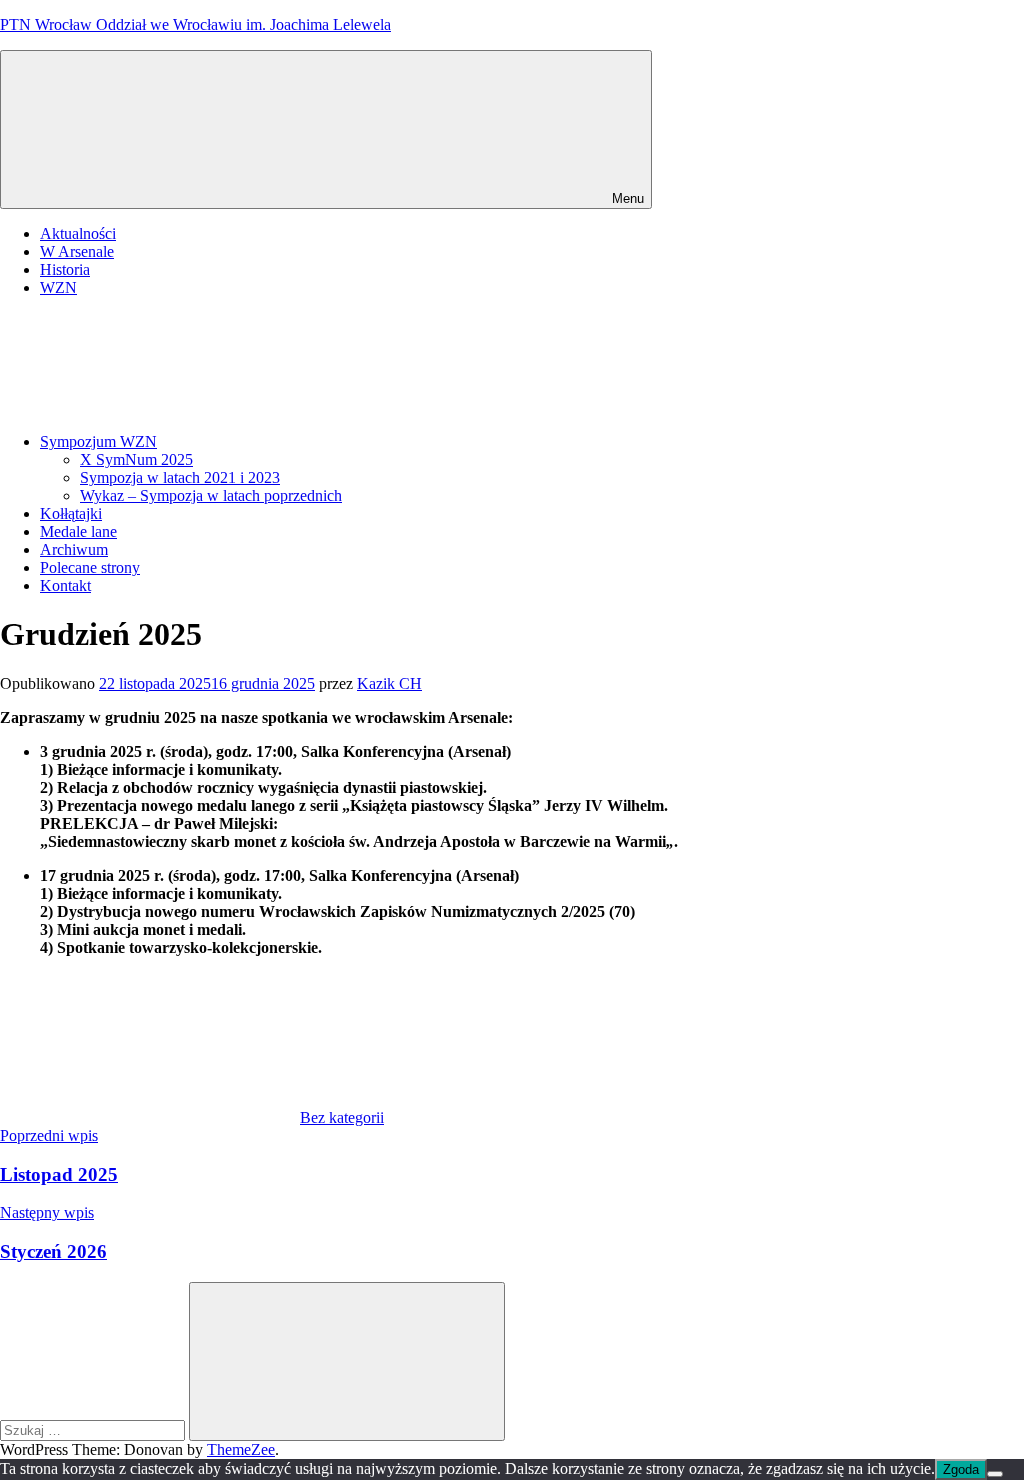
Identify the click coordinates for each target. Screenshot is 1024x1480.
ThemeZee (241, 1449)
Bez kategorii (342, 1117)
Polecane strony (90, 567)
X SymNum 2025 (136, 459)
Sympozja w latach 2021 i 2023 (180, 477)
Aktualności (78, 233)
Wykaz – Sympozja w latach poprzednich (211, 495)
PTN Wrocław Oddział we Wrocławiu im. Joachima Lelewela (195, 24)
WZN (58, 287)
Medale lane (78, 531)
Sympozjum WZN (98, 441)
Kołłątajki (71, 513)
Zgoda (961, 1469)
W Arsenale (77, 251)
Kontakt (65, 585)
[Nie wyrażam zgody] (995, 1474)
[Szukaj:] (94, 1429)
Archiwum (74, 549)
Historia (65, 269)
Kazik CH (389, 683)
